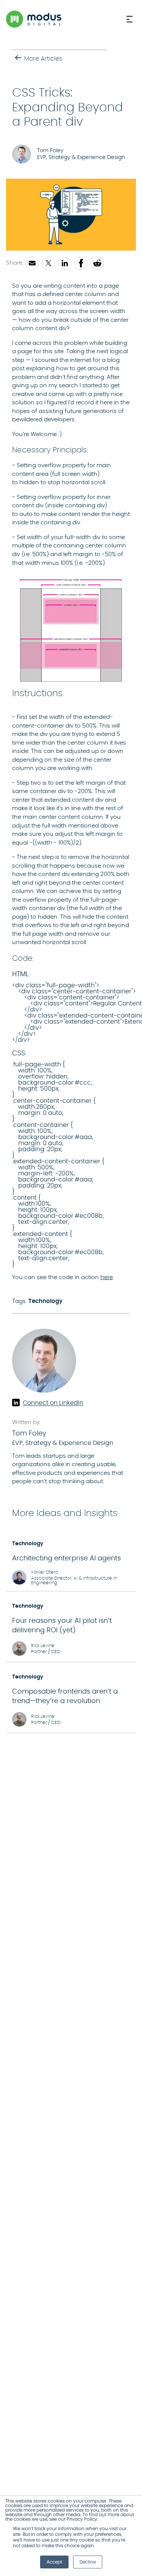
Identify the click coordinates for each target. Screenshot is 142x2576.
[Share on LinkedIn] (65, 263)
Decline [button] (88, 2562)
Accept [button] (54, 2562)
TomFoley (29, 1434)
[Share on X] (48, 263)
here (107, 1277)
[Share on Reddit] (97, 263)
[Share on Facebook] (81, 263)
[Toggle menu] (131, 19)
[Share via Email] (32, 263)
